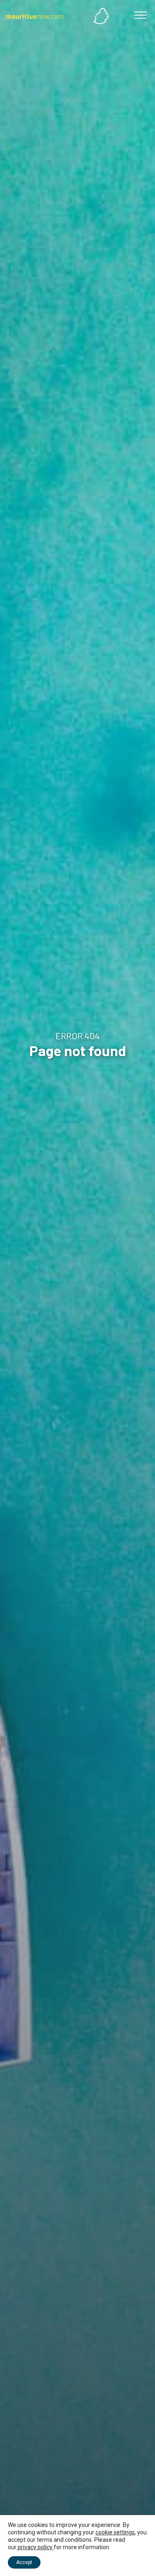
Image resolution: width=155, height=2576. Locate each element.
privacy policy (35, 2547)
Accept (24, 2562)
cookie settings (115, 2532)
